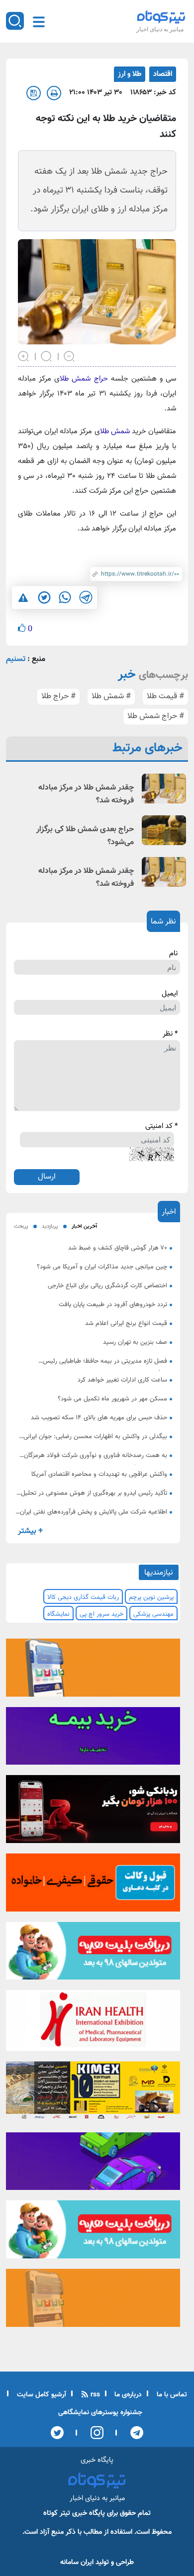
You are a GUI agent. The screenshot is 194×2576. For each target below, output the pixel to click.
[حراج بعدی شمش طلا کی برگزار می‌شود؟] (164, 830)
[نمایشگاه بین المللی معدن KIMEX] (93, 2094)
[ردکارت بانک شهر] (93, 1812)
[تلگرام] (134, 2433)
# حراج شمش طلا (156, 716)
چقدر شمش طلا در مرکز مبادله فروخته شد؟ (86, 794)
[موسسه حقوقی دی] (93, 1886)
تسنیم (16, 659)
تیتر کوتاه (57, 2513)
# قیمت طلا (165, 696)
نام (173, 954)
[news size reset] (47, 355)
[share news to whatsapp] (65, 597)
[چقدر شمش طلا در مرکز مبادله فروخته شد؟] (164, 789)
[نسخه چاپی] (54, 93)
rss (94, 2395)
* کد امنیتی (161, 1126)
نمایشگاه (58, 1614)
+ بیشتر (30, 1531)
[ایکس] (57, 2433)
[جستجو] (15, 21)
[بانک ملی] (93, 1671)
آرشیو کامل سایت (41, 2395)
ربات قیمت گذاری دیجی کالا (83, 1597)
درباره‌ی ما (127, 2395)
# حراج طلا (58, 696)
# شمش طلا (111, 696)
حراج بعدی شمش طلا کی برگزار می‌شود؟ (85, 836)
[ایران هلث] (93, 2024)
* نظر (170, 1034)
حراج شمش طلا (84, 379)
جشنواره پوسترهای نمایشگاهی (100, 2413)
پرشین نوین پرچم (151, 1597)
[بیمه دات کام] (93, 1739)
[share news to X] (44, 597)
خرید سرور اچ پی (101, 1614)
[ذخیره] (34, 93)
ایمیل (170, 994)
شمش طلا (116, 431)
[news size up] (24, 355)
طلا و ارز (130, 74)
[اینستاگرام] (94, 2433)
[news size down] (70, 355)
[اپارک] (93, 1954)
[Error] (23, 598)
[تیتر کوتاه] (161, 17)
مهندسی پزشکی (153, 1614)
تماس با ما (171, 2395)
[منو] (39, 22)
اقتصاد (163, 74)
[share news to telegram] (86, 597)
